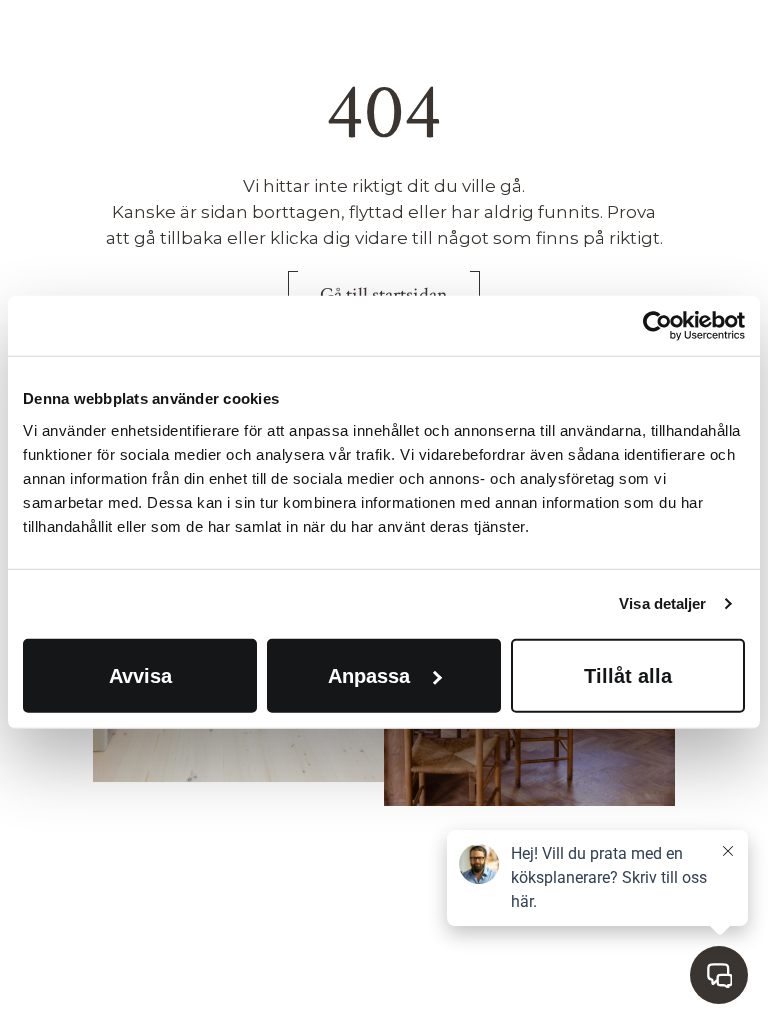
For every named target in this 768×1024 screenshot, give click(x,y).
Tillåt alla (628, 675)
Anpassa (369, 675)
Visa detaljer (662, 603)
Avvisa (140, 675)
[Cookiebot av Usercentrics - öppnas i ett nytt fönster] (657, 326)
